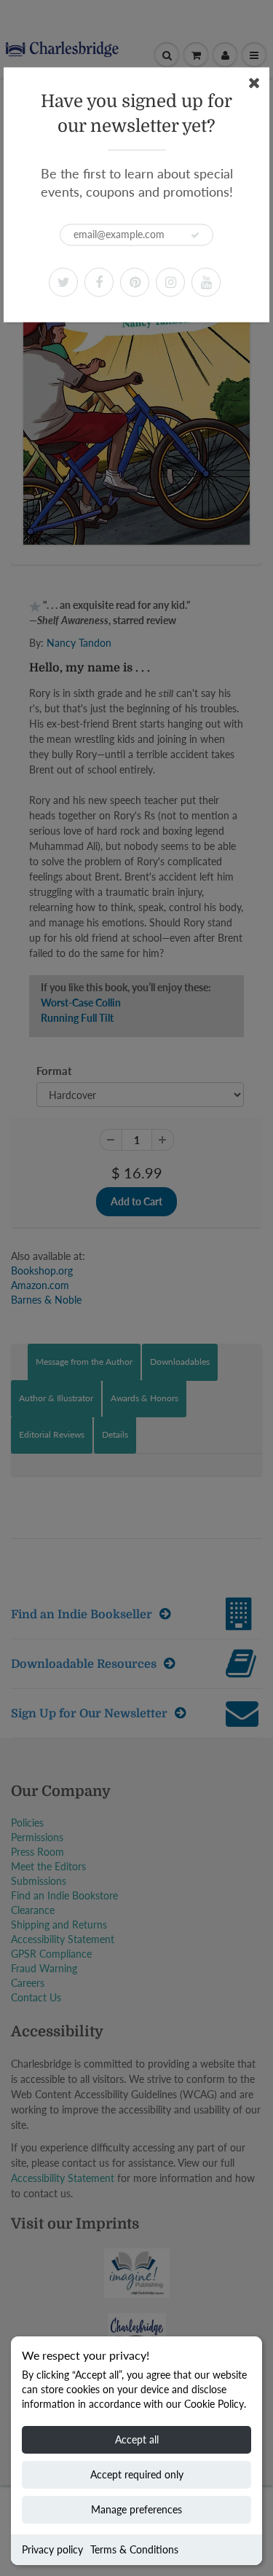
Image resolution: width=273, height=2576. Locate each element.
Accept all (137, 2439)
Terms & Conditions (134, 2549)
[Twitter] (63, 282)
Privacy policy (52, 2549)
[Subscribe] (195, 235)
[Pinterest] (135, 282)
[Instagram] (170, 282)
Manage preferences (136, 2509)
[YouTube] (206, 282)
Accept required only (137, 2474)
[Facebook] (99, 282)
